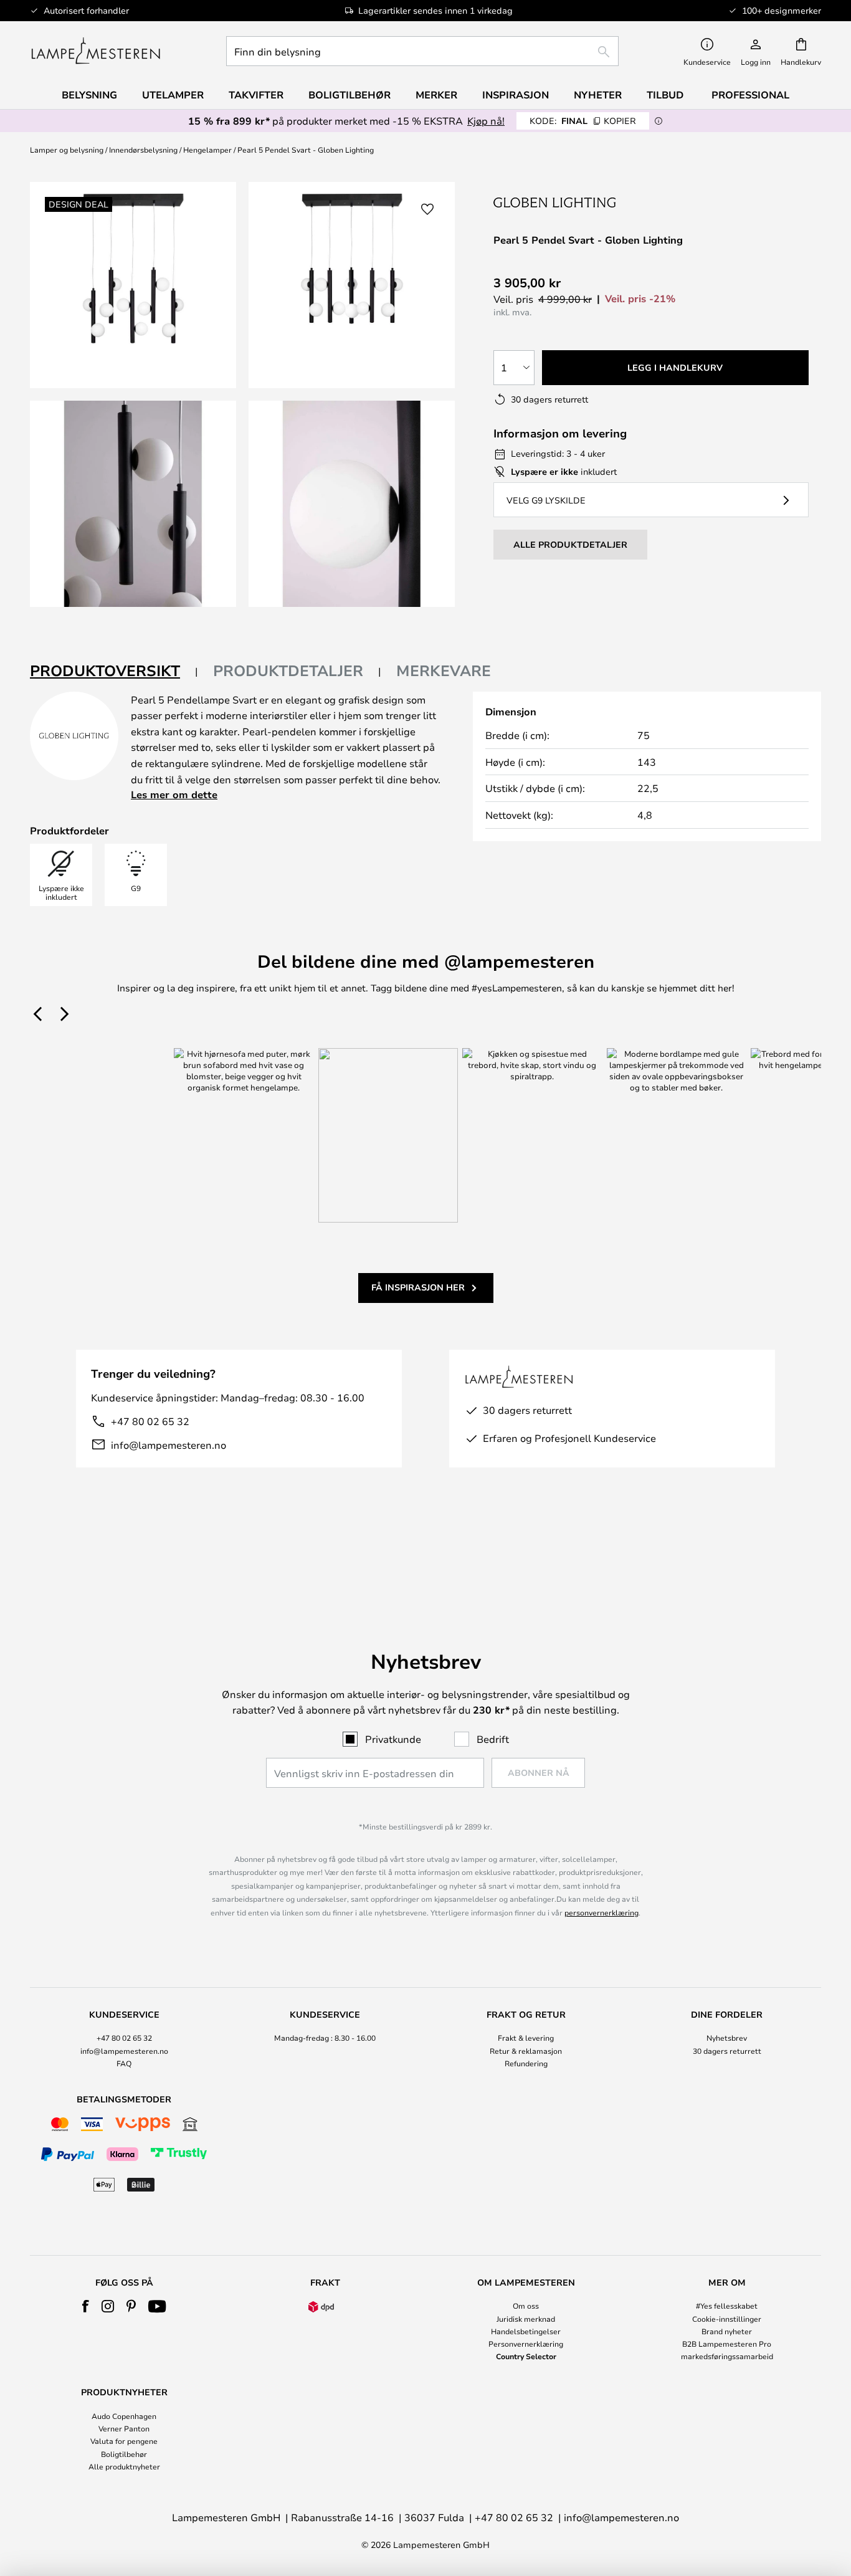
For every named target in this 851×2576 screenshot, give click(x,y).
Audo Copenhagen (124, 2416)
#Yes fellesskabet (727, 2306)
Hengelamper (207, 150)
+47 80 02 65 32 (150, 1421)
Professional (750, 95)
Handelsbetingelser (526, 2331)
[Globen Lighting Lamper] (556, 202)
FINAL (583, 121)
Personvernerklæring (526, 2344)
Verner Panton (124, 2428)
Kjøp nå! (486, 121)
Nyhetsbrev (727, 2038)
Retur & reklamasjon (526, 2051)
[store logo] (96, 51)
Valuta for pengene (124, 2441)
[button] (133, 504)
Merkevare (444, 670)
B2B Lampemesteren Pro (727, 2344)
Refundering (526, 2063)
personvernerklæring (601, 1912)
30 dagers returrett (727, 2051)
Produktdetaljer (288, 670)
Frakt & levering (526, 2038)
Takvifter (256, 95)
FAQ (124, 2063)
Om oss (526, 2306)
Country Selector (526, 2356)
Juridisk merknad (526, 2319)
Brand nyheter (727, 2331)
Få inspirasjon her (418, 1287)
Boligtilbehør (124, 2454)
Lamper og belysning (67, 150)
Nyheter (598, 95)
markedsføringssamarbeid (727, 2356)
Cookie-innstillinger (727, 2319)
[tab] (114, 671)
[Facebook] (86, 2306)
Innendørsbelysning (143, 150)
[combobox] (422, 51)
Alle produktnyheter (124, 2466)
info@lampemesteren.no (169, 1445)
